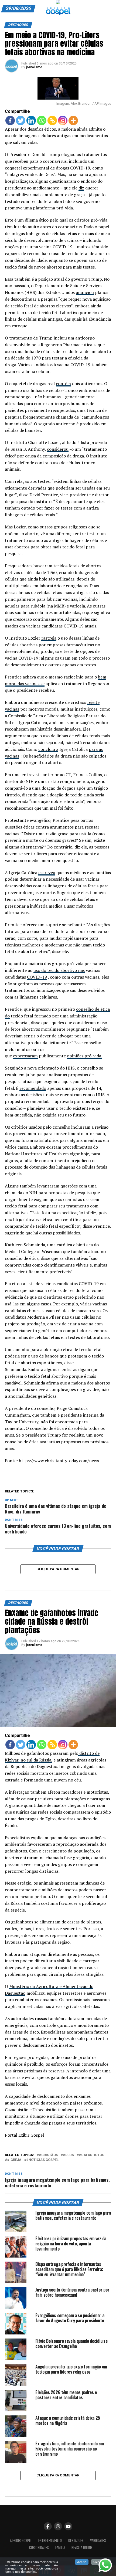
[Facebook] (10, 121)
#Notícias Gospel (42, 2160)
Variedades (98, 2541)
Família (60, 2548)
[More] (73, 121)
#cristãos (48, 2155)
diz (81, 188)
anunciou (85, 292)
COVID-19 (37, 977)
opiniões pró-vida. (85, 1056)
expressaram (25, 1056)
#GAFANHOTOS (91, 2155)
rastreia (49, 638)
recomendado (33, 1088)
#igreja (14, 2160)
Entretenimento (50, 2541)
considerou (58, 449)
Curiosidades (39, 2548)
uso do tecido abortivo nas (59, 970)
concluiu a (48, 749)
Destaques (76, 2541)
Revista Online (82, 2548)
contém (63, 383)
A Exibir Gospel (21, 2541)
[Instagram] (63, 121)
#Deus (68, 2155)
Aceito (82, 2562)
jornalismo (34, 67)
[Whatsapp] (42, 121)
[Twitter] (21, 121)
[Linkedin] (31, 121)
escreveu (47, 873)
